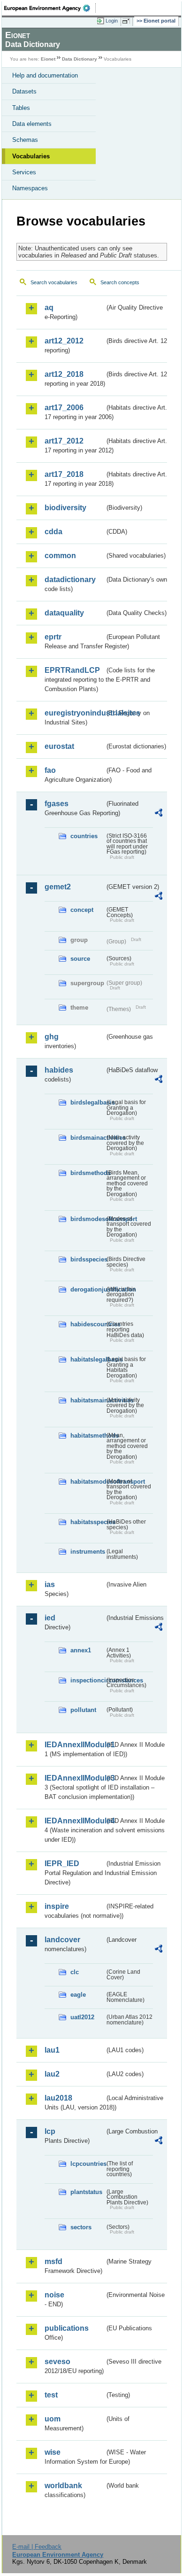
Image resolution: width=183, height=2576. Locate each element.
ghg (52, 1037)
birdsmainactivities (88, 1138)
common (60, 556)
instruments (88, 1552)
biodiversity (65, 508)
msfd (53, 2261)
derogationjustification (88, 1289)
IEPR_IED (62, 1864)
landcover (62, 1940)
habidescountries (88, 1324)
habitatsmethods (88, 1436)
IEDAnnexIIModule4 (75, 1821)
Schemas (25, 140)
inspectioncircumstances (88, 1680)
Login (112, 21)
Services (24, 172)
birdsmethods (88, 1173)
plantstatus (86, 2192)
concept (82, 910)
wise (53, 2452)
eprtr (53, 637)
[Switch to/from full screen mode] (128, 21)
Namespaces (30, 188)
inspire (57, 1906)
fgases (57, 804)
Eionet (48, 59)
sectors (81, 2227)
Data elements (32, 124)
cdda (53, 532)
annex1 (81, 1650)
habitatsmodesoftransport (88, 1482)
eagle (78, 1995)
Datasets (24, 91)
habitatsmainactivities (88, 1400)
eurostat (59, 746)
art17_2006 (64, 408)
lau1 (52, 2050)
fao (50, 770)
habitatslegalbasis (88, 1359)
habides (59, 1070)
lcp (50, 2131)
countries (84, 836)
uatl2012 (82, 2017)
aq (49, 307)
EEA (50, 8)
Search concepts (120, 282)
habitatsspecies (88, 1522)
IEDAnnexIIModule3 (75, 1778)
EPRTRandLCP (72, 670)
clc (75, 1972)
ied (50, 1618)
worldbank (63, 2486)
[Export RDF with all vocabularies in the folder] (159, 814)
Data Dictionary (80, 59)
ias (50, 1584)
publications (67, 2328)
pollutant (83, 1710)
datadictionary (70, 580)
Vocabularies (31, 156)
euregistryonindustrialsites (75, 713)
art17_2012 (64, 441)
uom (53, 2419)
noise (54, 2295)
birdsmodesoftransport (88, 1219)
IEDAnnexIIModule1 (75, 1745)
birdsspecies (88, 1259)
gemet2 (58, 887)
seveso (57, 2362)
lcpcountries (88, 2164)
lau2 (52, 2074)
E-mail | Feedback (37, 2547)
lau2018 (58, 2098)
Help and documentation (45, 75)
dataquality (64, 613)
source (80, 959)
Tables (21, 108)
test (51, 2395)
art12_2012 (64, 341)
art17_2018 (64, 474)
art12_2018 (64, 374)
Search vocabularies (54, 282)
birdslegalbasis (88, 1102)
